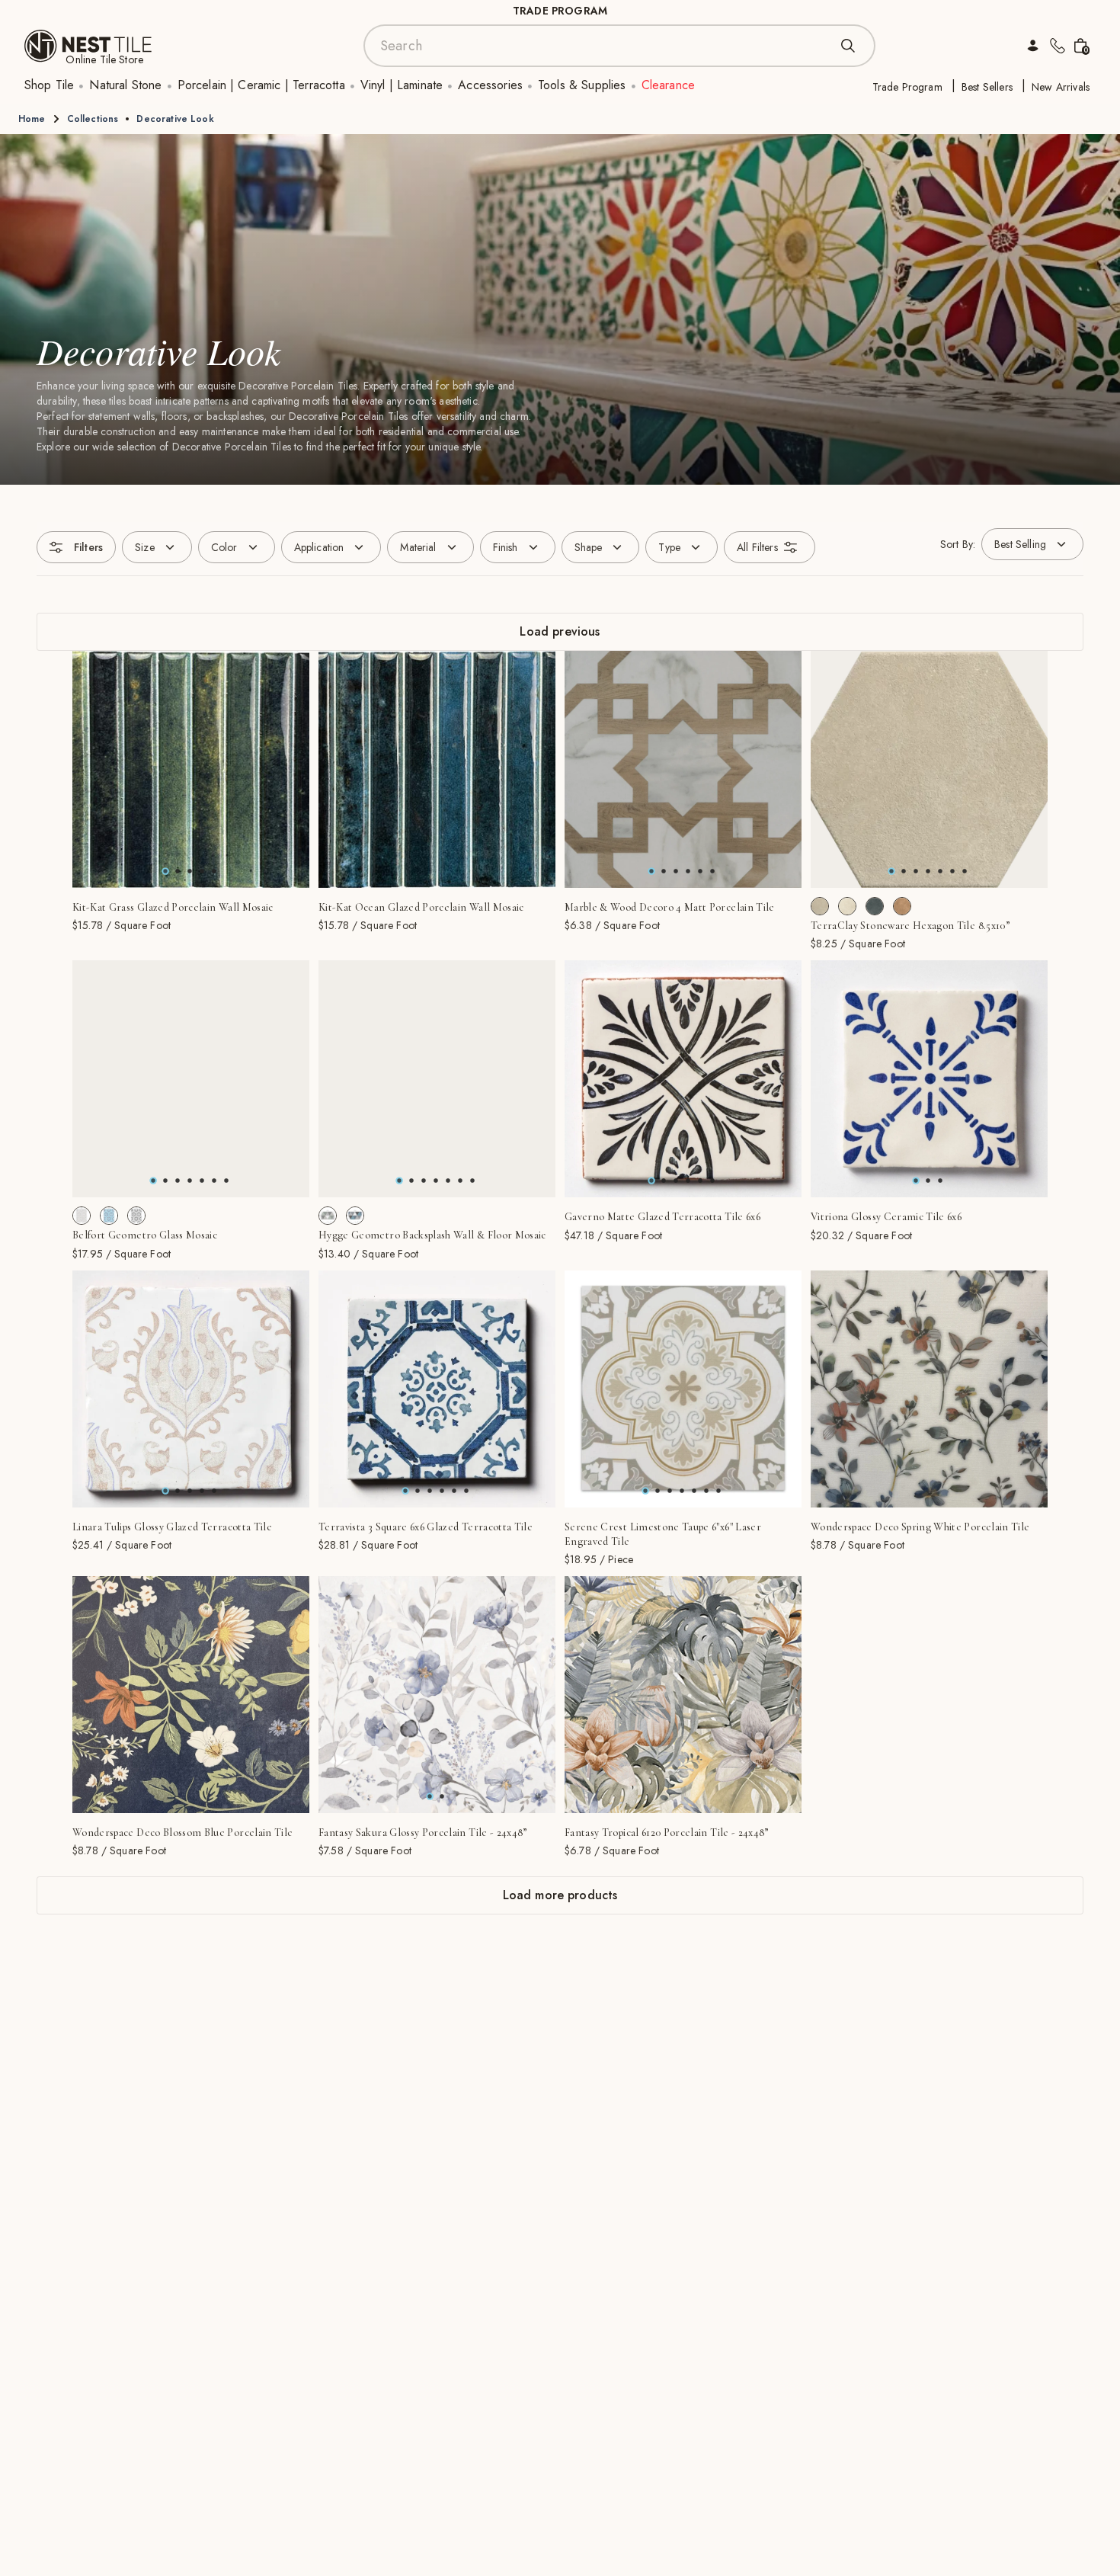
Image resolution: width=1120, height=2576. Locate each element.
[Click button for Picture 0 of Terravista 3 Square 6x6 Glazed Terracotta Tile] (405, 1491)
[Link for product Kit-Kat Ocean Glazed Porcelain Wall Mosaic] (437, 769)
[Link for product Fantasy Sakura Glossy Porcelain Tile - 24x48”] (437, 1695)
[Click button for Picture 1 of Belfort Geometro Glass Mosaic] (165, 1181)
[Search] (848, 46)
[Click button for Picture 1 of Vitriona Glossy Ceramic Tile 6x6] (928, 1181)
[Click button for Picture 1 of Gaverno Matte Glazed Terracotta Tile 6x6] (664, 1181)
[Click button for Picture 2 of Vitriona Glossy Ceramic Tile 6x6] (940, 1181)
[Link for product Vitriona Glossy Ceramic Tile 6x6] (929, 1079)
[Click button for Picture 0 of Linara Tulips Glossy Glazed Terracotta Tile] (165, 1491)
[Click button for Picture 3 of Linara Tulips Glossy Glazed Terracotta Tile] (202, 1491)
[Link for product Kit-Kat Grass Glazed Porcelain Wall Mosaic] (191, 769)
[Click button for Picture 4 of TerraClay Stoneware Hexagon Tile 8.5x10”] (940, 871)
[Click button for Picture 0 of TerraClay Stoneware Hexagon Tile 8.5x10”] (891, 871)
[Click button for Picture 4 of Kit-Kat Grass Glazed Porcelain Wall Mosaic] (214, 871)
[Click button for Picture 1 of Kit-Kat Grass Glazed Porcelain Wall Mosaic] (178, 871)
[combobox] (604, 46)
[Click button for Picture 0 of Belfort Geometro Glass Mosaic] (153, 1181)
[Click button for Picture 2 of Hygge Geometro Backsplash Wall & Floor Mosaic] (424, 1181)
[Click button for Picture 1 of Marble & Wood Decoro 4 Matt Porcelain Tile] (664, 871)
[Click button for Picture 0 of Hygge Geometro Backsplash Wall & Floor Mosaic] (399, 1181)
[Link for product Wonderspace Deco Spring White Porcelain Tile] (929, 1389)
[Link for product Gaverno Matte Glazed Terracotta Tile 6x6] (683, 1079)
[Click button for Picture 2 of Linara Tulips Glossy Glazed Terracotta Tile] (190, 1491)
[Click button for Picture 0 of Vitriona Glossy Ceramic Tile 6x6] (916, 1181)
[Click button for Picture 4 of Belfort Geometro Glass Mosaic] (202, 1181)
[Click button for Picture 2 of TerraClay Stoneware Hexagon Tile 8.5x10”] (916, 871)
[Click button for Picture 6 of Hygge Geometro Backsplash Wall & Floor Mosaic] (472, 1181)
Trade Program (907, 87)
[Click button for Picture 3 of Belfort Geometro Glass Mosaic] (190, 1181)
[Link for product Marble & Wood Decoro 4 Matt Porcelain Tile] (683, 769)
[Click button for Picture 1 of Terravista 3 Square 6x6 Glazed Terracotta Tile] (418, 1491)
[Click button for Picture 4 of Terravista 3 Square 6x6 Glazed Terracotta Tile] (454, 1491)
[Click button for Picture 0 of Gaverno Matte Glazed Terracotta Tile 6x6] (651, 1181)
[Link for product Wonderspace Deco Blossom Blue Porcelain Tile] (191, 1695)
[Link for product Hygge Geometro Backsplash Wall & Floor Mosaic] (437, 1079)
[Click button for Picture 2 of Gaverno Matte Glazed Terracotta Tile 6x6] (676, 1181)
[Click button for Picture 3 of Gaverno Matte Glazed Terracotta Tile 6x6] (688, 1181)
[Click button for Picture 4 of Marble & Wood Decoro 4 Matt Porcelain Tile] (700, 871)
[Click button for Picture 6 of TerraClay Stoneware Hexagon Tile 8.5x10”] (965, 871)
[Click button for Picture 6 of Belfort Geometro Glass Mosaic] (226, 1181)
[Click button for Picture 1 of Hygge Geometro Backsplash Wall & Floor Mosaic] (411, 1181)
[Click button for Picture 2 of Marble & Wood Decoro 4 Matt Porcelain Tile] (676, 871)
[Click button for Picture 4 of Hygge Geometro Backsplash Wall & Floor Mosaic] (448, 1181)
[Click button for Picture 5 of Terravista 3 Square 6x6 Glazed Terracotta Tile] (466, 1491)
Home (32, 119)
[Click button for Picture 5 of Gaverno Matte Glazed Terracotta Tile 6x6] (712, 1181)
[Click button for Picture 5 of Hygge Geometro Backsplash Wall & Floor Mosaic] (460, 1181)
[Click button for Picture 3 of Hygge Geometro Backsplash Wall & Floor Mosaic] (436, 1181)
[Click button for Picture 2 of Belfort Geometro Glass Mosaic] (178, 1181)
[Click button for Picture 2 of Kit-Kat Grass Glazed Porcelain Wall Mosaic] (190, 871)
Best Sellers (987, 87)
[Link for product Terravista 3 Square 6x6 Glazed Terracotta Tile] (437, 1389)
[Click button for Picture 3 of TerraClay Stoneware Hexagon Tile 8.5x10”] (928, 871)
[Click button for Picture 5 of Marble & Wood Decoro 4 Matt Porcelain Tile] (712, 871)
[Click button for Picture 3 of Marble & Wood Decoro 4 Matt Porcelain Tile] (688, 871)
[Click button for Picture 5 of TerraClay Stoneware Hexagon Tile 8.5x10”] (952, 871)
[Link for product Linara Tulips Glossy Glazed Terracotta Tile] (191, 1389)
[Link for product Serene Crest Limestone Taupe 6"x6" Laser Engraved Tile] (683, 1389)
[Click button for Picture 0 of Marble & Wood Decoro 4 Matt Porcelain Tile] (651, 871)
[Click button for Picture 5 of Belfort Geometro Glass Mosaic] (214, 1181)
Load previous (560, 631)
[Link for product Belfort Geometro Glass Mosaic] (191, 1079)
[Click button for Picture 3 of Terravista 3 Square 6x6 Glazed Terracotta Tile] (442, 1491)
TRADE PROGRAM (560, 11)
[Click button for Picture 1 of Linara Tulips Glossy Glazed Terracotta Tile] (178, 1491)
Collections (93, 119)
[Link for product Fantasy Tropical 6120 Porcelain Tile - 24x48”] (683, 1695)
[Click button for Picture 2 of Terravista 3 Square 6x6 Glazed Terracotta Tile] (430, 1491)
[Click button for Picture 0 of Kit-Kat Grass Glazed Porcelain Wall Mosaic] (165, 871)
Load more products (560, 1895)
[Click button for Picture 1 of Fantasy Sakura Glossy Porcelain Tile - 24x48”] (442, 1796)
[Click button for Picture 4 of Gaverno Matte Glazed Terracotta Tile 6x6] (700, 1181)
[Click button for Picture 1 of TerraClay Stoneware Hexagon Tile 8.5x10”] (904, 871)
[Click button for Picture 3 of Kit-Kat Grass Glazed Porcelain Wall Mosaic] (202, 871)
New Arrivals (1061, 87)
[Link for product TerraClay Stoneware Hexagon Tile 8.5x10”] (929, 769)
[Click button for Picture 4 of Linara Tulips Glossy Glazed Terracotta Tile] (214, 1491)
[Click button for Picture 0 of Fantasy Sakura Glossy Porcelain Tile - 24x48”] (430, 1796)
